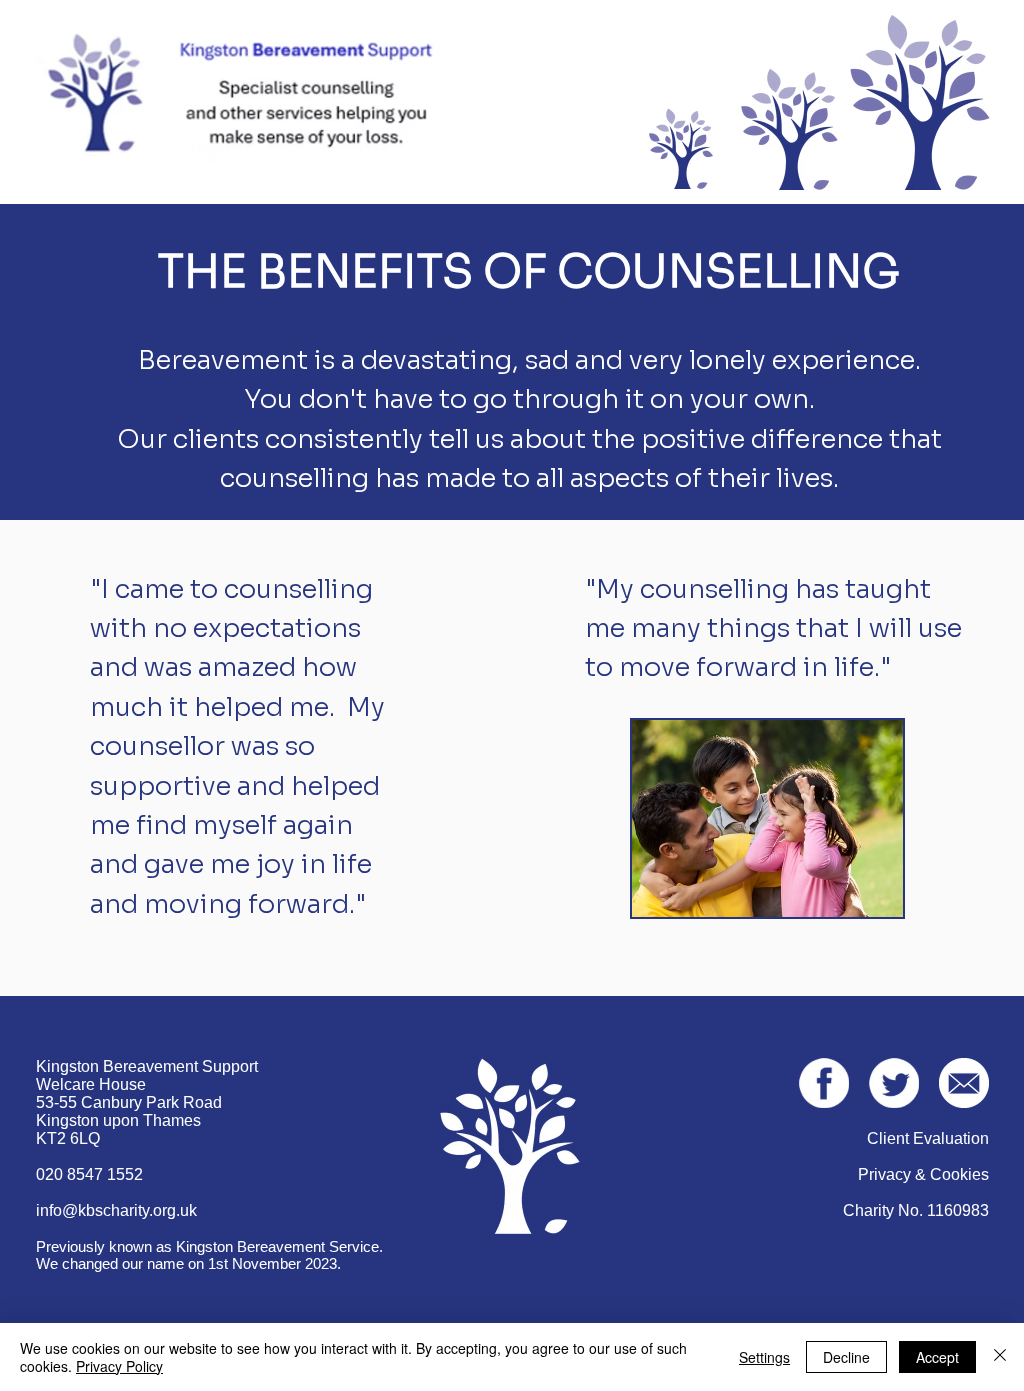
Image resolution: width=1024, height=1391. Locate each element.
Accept (937, 1357)
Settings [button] (764, 1357)
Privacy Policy (119, 1366)
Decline (846, 1357)
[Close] (1000, 1357)
